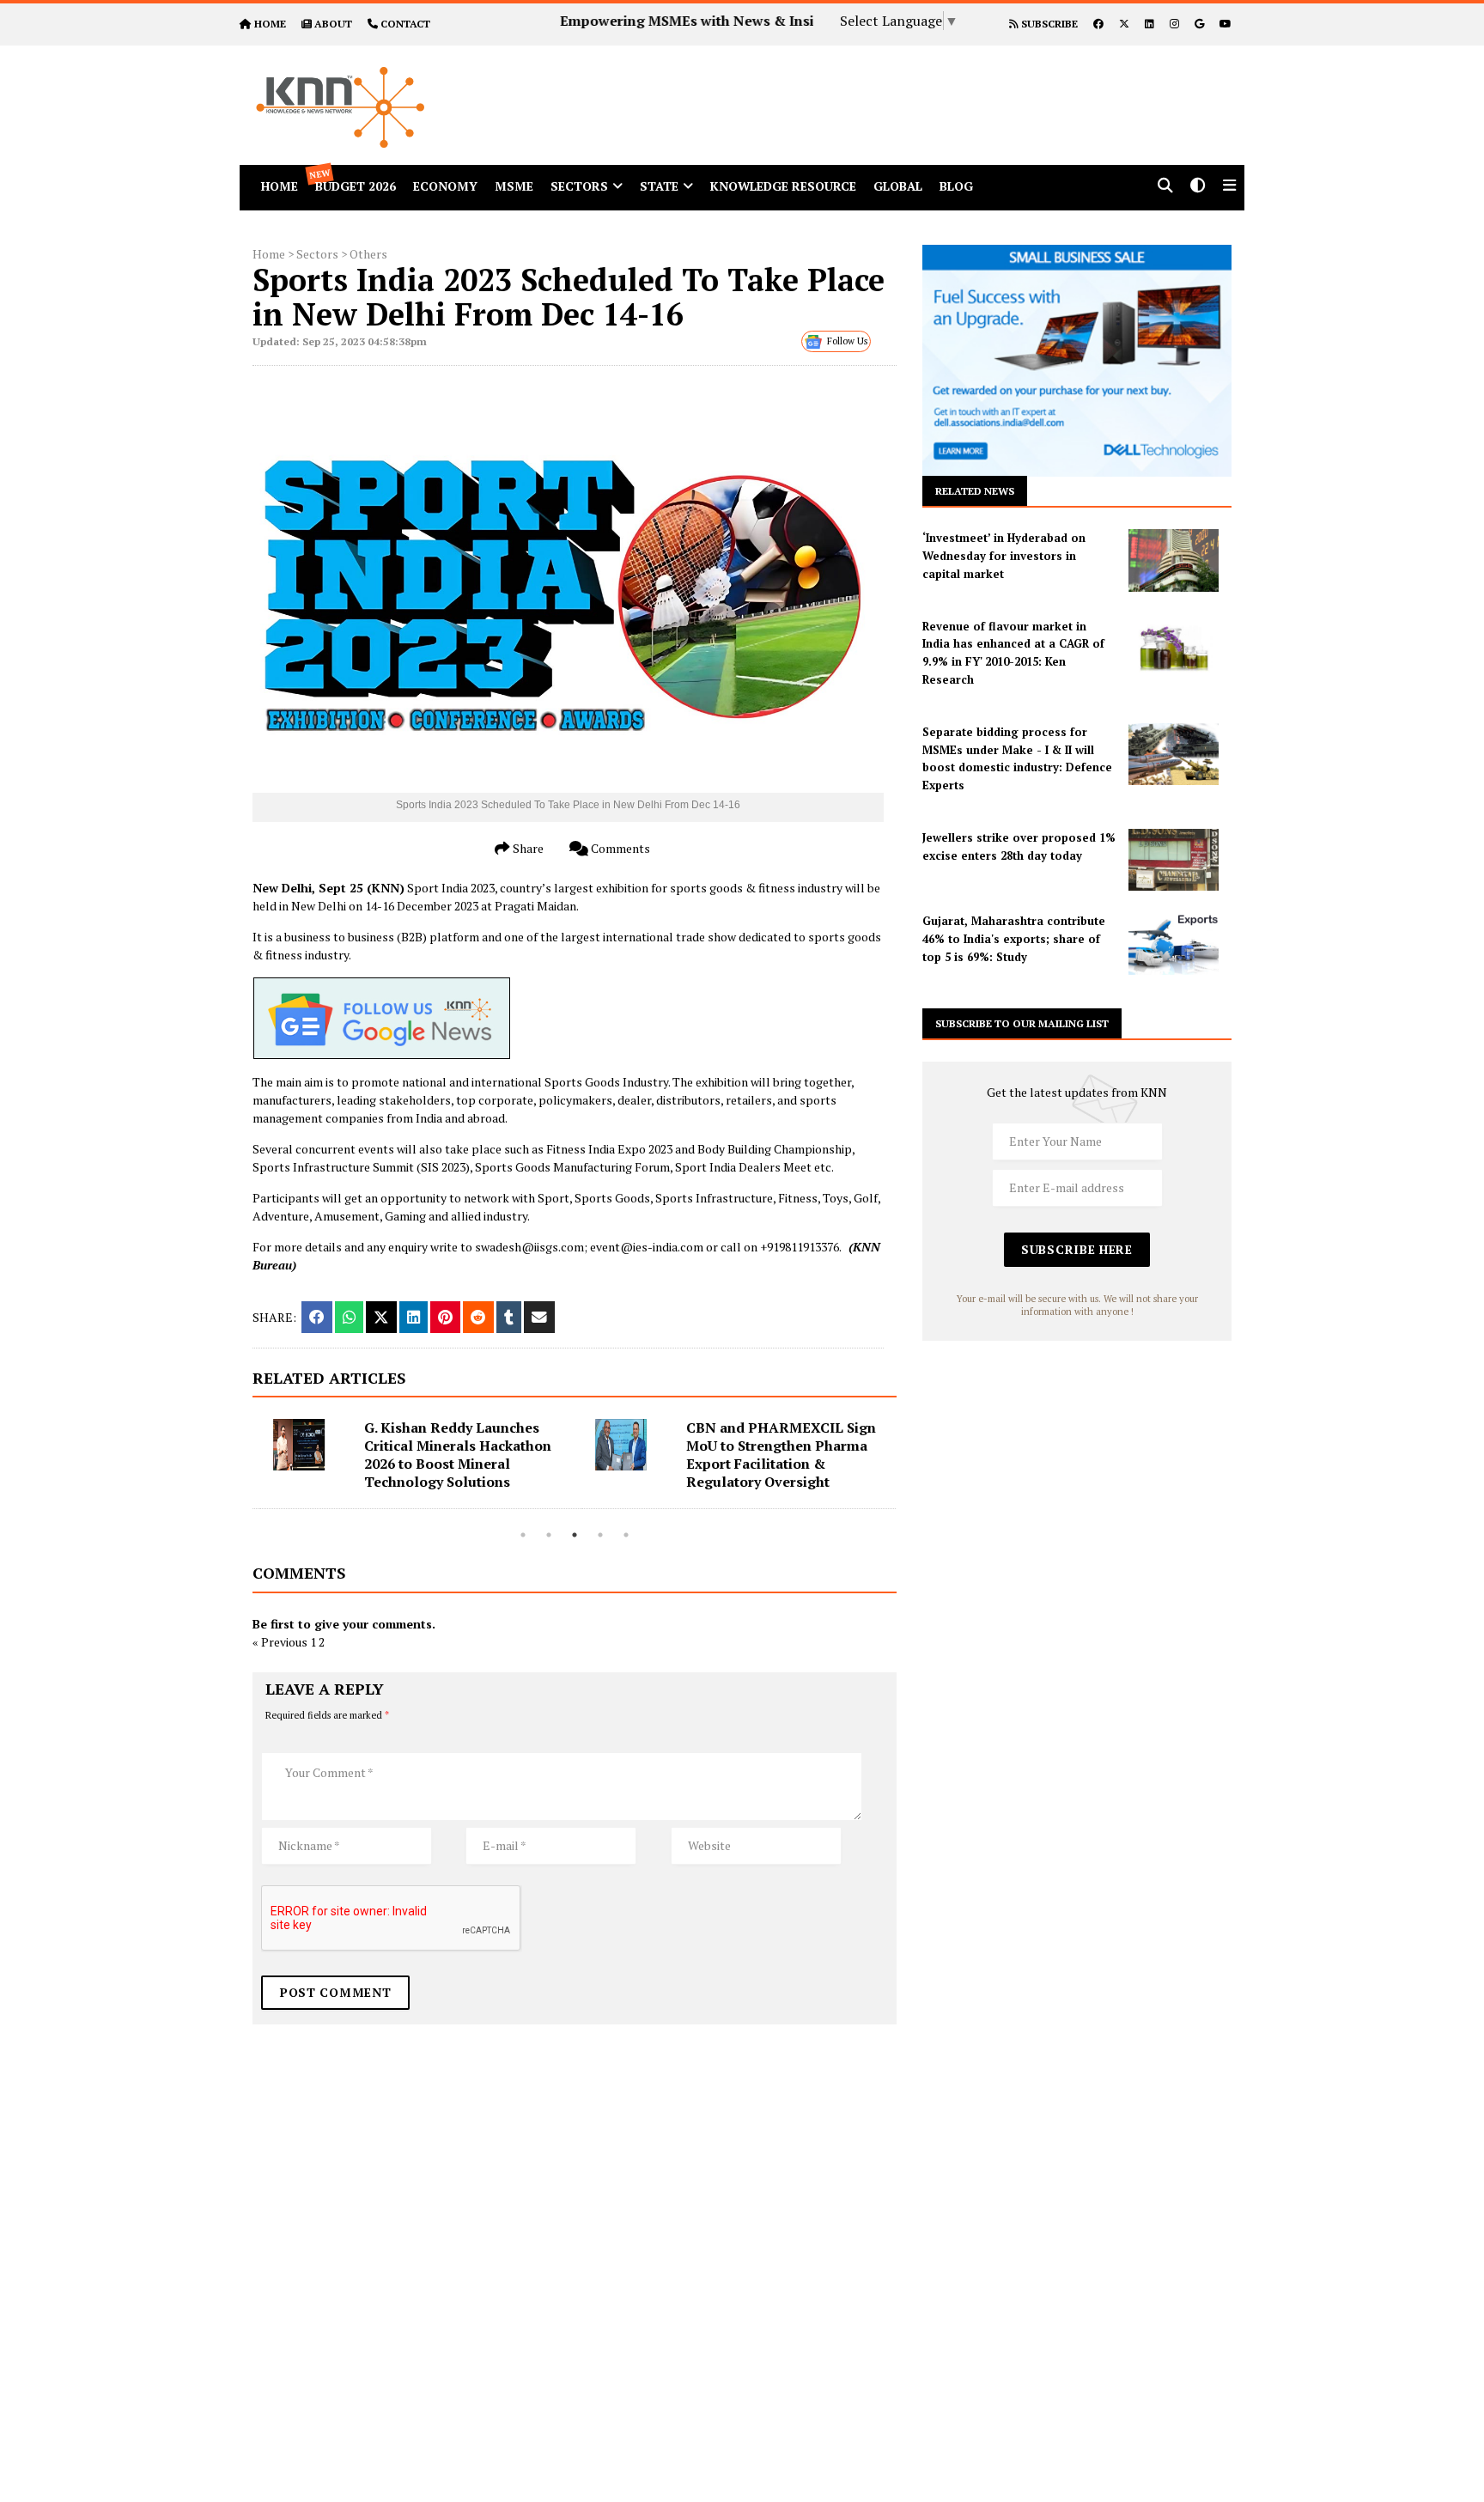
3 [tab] (575, 1535)
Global (898, 186)
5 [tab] (626, 1535)
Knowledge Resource (783, 186)
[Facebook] (1098, 24)
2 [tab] (549, 1535)
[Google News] (1199, 24)
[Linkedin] (1149, 24)
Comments (619, 848)
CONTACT (405, 24)
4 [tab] (600, 1535)
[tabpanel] (414, 1464)
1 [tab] (523, 1535)
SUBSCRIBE (1048, 24)
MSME (514, 186)
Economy (445, 186)
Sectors (579, 186)
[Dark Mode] (1198, 187)
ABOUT (333, 24)
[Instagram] (1174, 24)
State (659, 186)
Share (527, 848)
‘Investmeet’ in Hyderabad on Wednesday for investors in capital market (1004, 556)
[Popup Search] (1165, 187)
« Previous (280, 1642)
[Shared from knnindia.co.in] (539, 1317)
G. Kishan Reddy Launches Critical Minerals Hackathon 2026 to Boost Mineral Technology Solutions (450, 1455)
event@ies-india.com (647, 1247)
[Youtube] (1226, 24)
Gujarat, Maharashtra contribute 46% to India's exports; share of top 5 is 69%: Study (1014, 939)
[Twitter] (1124, 24)
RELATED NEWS (975, 491)
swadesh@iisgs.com (529, 1247)
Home (269, 254)
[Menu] (1229, 187)
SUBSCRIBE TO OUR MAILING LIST (1022, 1023)
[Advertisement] (900, 84)
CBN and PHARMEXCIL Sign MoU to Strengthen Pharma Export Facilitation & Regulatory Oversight (773, 1455)
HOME (270, 24)
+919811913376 (800, 1247)
